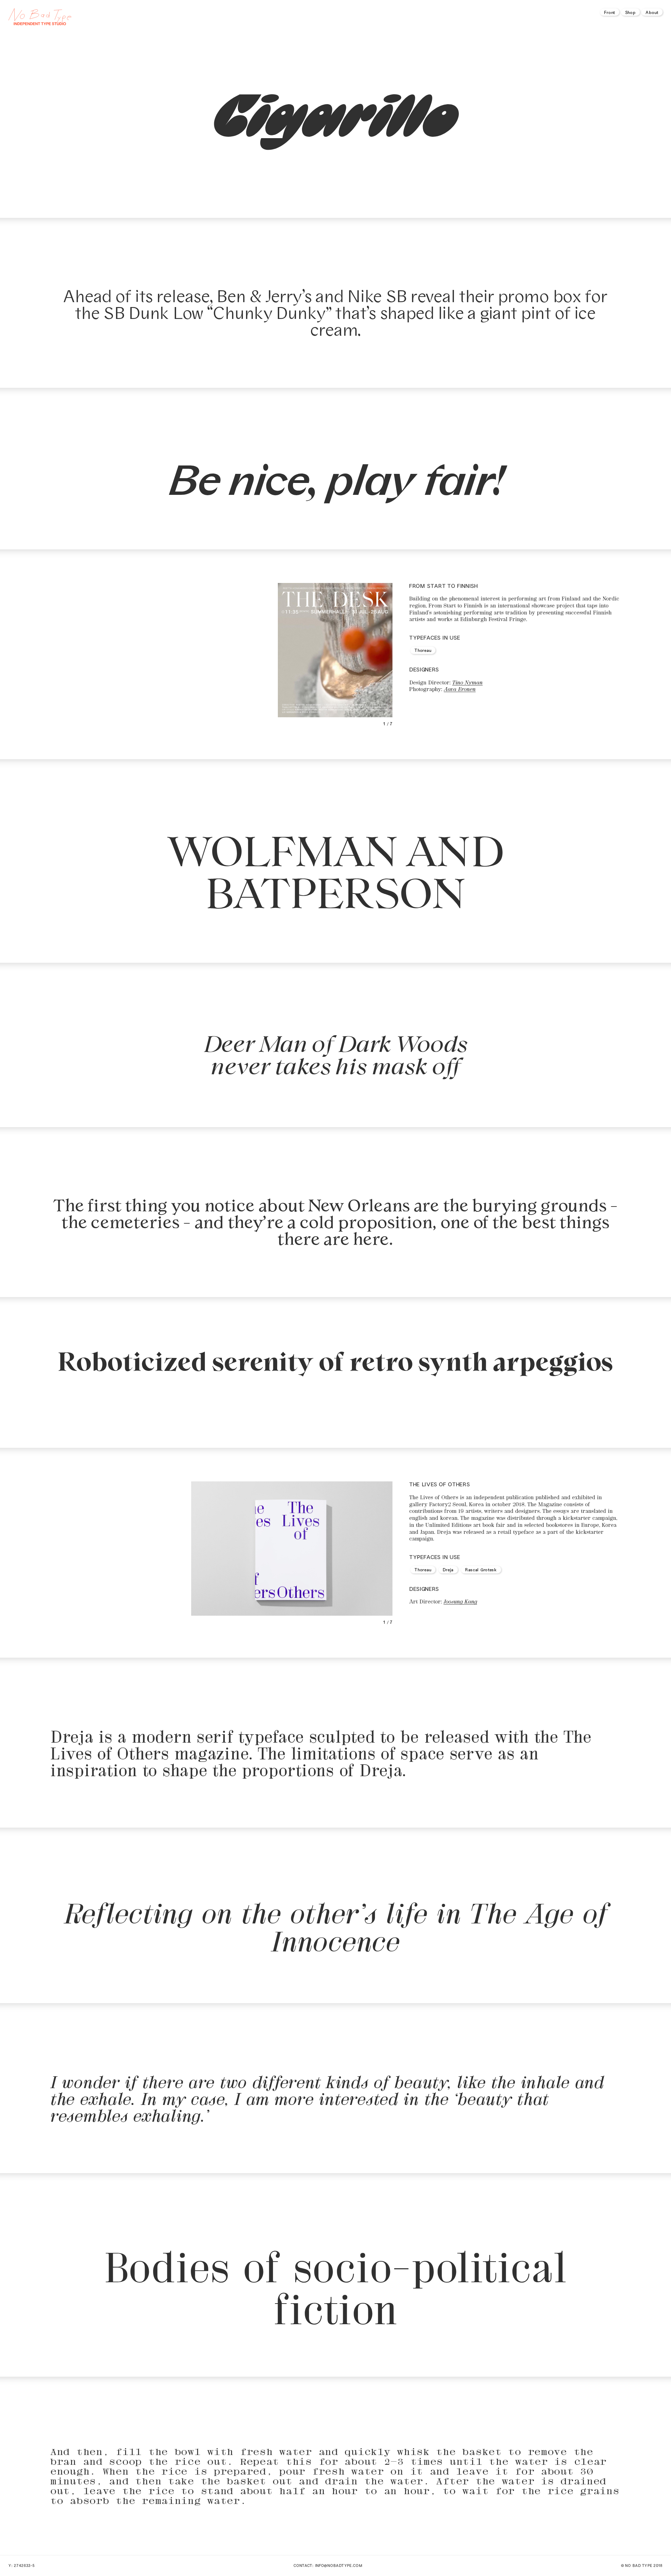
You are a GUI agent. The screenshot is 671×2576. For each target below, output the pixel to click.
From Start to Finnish (443, 586)
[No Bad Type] (139, 17)
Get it (419, 797)
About (652, 12)
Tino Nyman (467, 682)
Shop (630, 12)
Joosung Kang (460, 1601)
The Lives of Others (439, 1484)
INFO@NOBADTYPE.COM (339, 2565)
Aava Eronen (460, 688)
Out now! (335, 180)
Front (610, 12)
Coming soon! (335, 1411)
